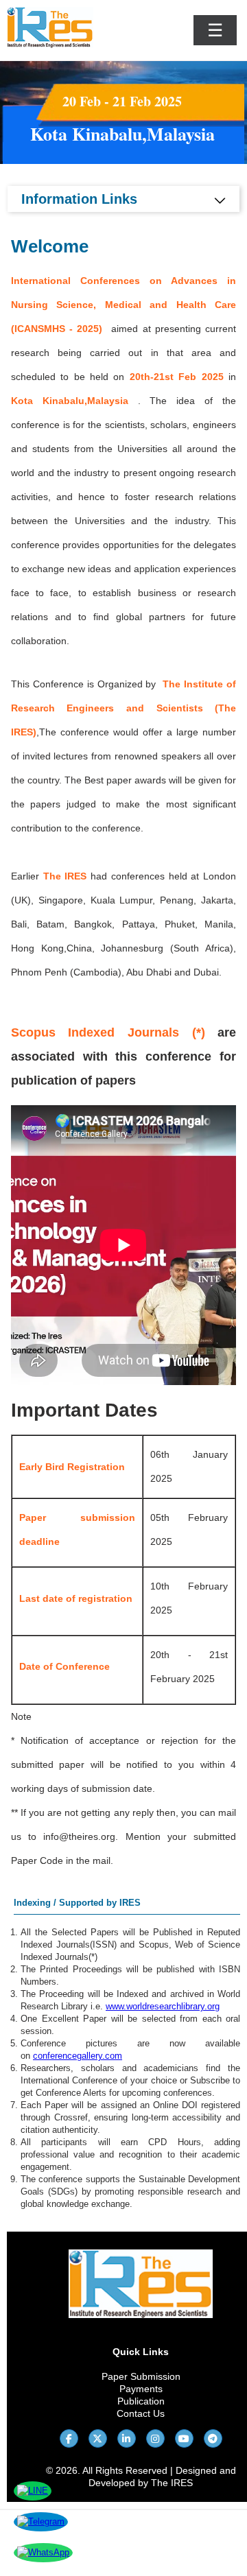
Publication (141, 2401)
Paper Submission (141, 2376)
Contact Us (141, 2413)
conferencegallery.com (78, 2056)
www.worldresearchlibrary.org (163, 2006)
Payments (141, 2389)
